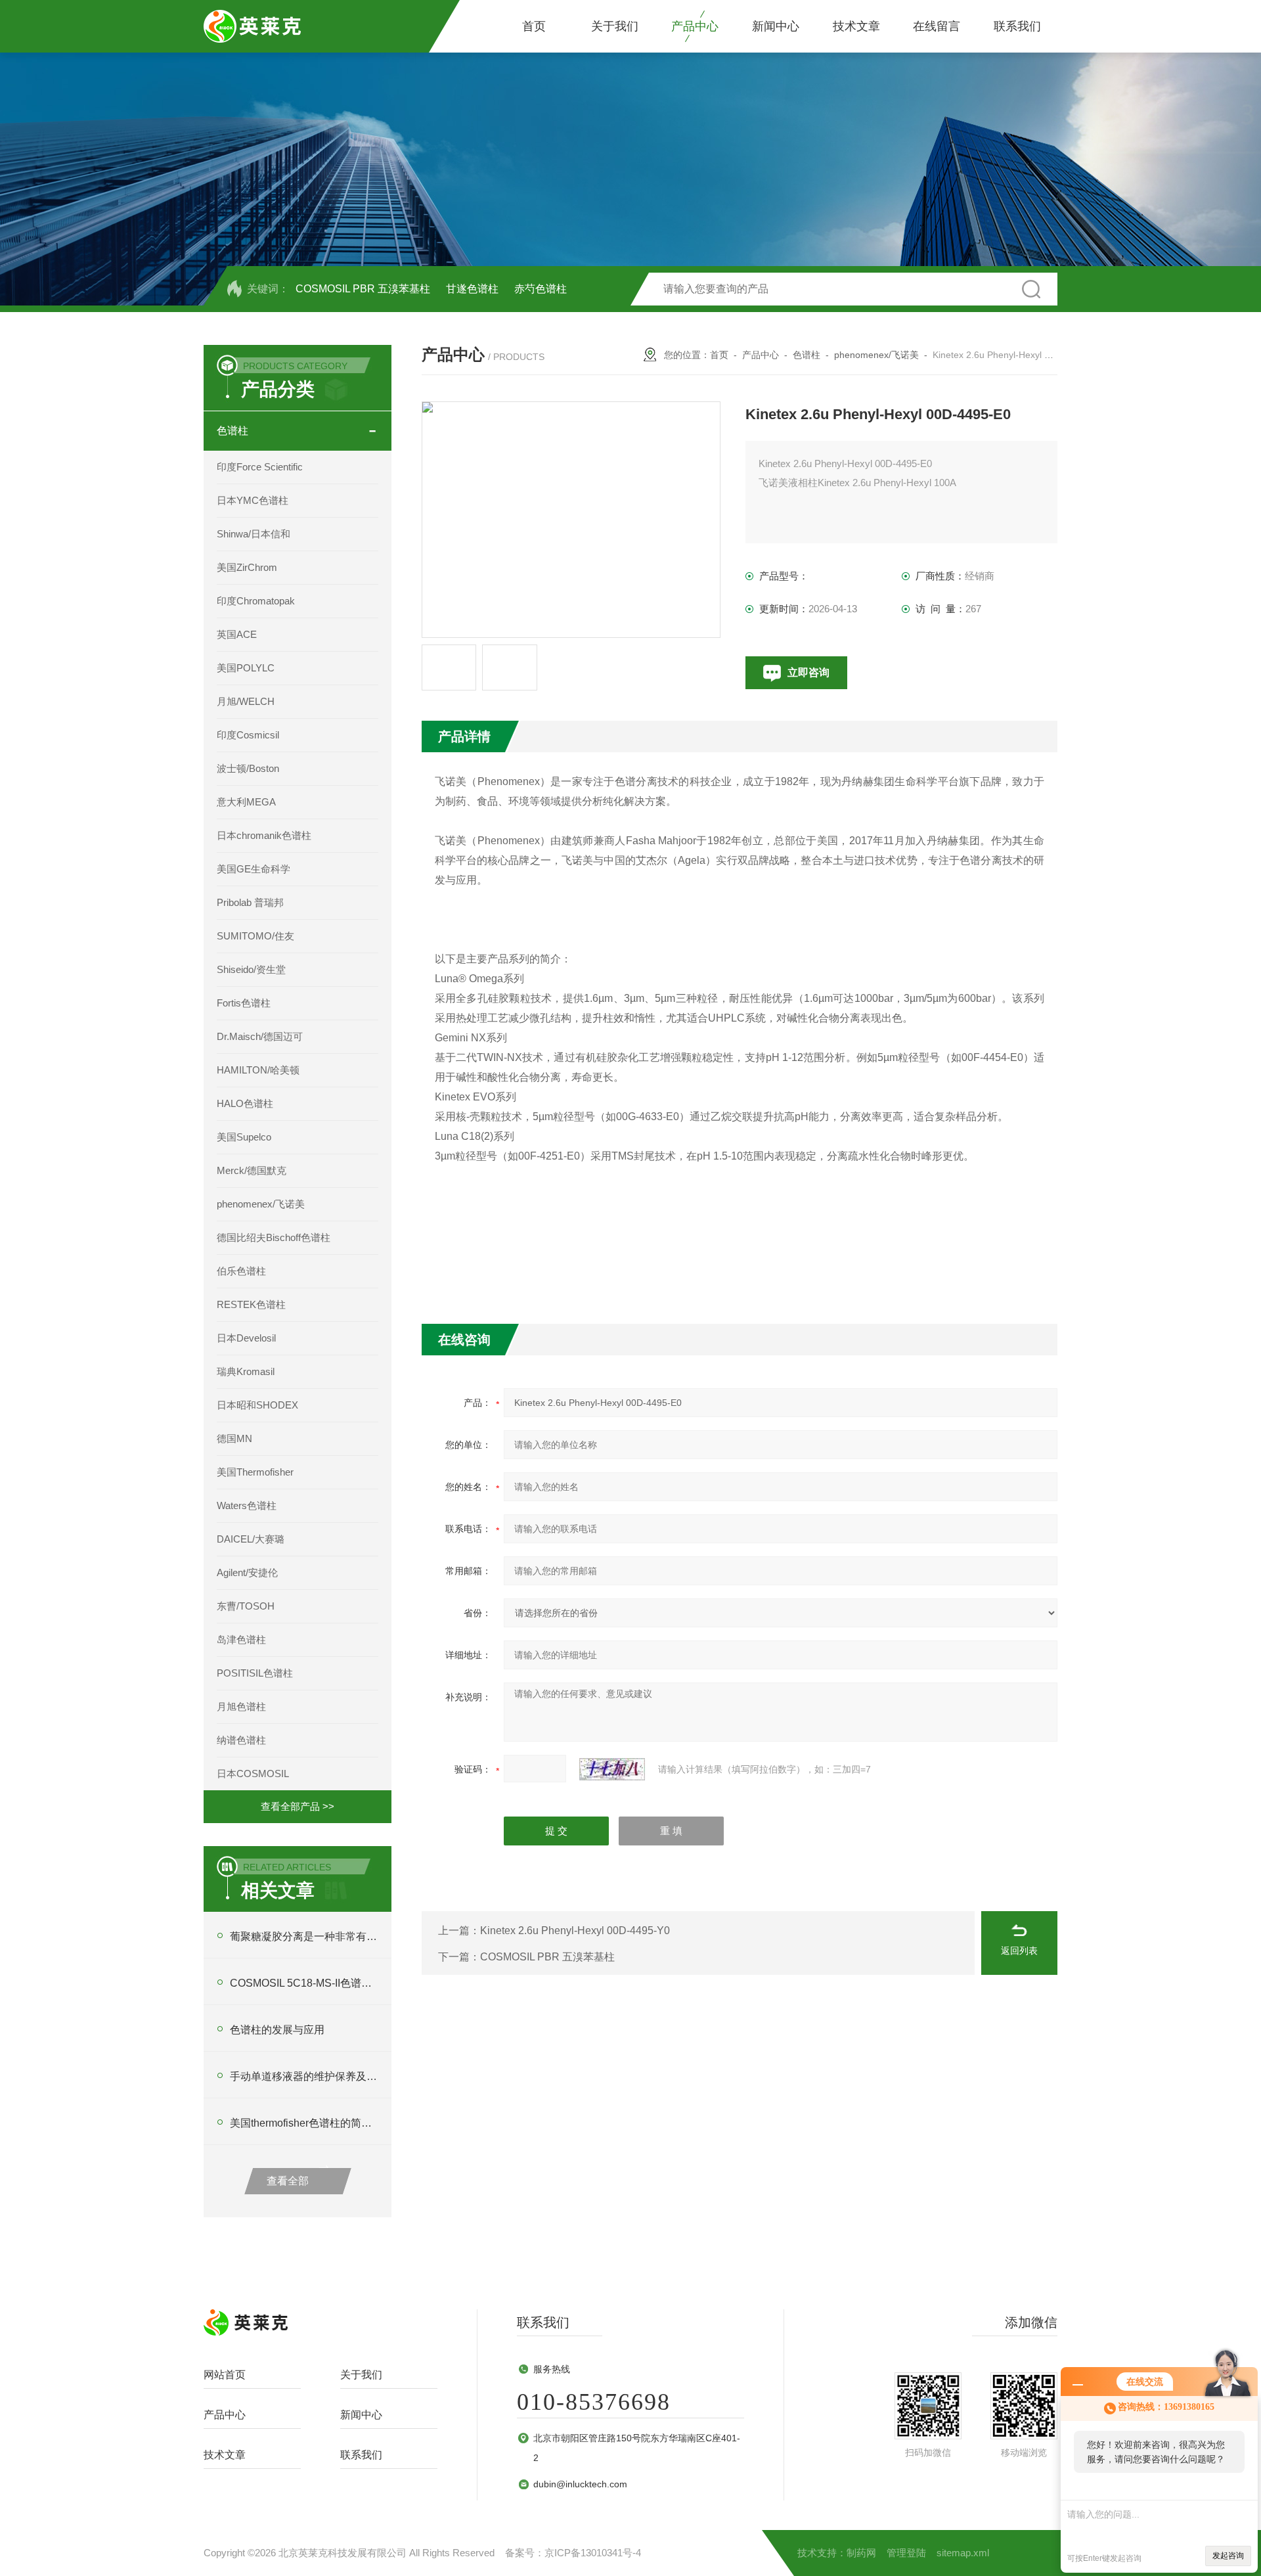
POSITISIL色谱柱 (255, 1673)
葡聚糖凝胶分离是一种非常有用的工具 (304, 1936)
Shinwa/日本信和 (254, 534)
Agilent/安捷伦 (247, 1572)
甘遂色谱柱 (472, 289)
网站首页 (225, 2375)
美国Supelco (244, 1137)
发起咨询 (1228, 2556)
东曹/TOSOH (246, 1606)
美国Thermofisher (255, 1472)
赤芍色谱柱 (541, 289)
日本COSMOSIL (253, 1774)
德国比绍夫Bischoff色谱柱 (274, 1237)
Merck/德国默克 (252, 1170)
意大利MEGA (246, 802)
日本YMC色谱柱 (253, 500)
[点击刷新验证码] (612, 1769)
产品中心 (695, 26)
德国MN (234, 1438)
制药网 (861, 2553)
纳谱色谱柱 (241, 1740)
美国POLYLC (246, 668)
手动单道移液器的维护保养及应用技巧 (304, 2076)
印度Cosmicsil (248, 735)
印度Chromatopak (256, 601)
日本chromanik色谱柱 (264, 835)
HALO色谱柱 (245, 1103)
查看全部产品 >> (298, 1806)
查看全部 (288, 2181)
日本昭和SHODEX (257, 1405)
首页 (534, 26)
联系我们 (1017, 26)
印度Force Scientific (260, 467)
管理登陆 (906, 2553)
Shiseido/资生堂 (251, 969)
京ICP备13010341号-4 (593, 2553)
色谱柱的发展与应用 (277, 2030)
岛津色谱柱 (241, 1639)
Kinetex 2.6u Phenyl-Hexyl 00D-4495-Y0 (575, 1931)
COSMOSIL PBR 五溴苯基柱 (363, 289)
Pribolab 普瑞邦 (250, 902)
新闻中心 (776, 26)
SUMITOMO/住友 (255, 936)
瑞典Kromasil (246, 1371)
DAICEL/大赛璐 (251, 1539)
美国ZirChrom (247, 567)
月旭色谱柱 (241, 1706)
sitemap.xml (963, 2553)
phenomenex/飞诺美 (261, 1204)
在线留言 (937, 26)
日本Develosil (246, 1338)
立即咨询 (808, 672)
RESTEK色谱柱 (251, 1304)
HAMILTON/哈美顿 (258, 1070)
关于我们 (615, 26)
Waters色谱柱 (247, 1505)
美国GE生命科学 (254, 869)
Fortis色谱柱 (244, 1003)
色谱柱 (232, 431)
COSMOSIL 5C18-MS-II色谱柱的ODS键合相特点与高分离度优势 (304, 1983)
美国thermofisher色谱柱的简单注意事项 (304, 2123)
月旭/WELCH (246, 701)
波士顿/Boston (248, 768)
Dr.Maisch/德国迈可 (260, 1036)
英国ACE (237, 634)
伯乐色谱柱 (241, 1271)
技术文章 (856, 26)
